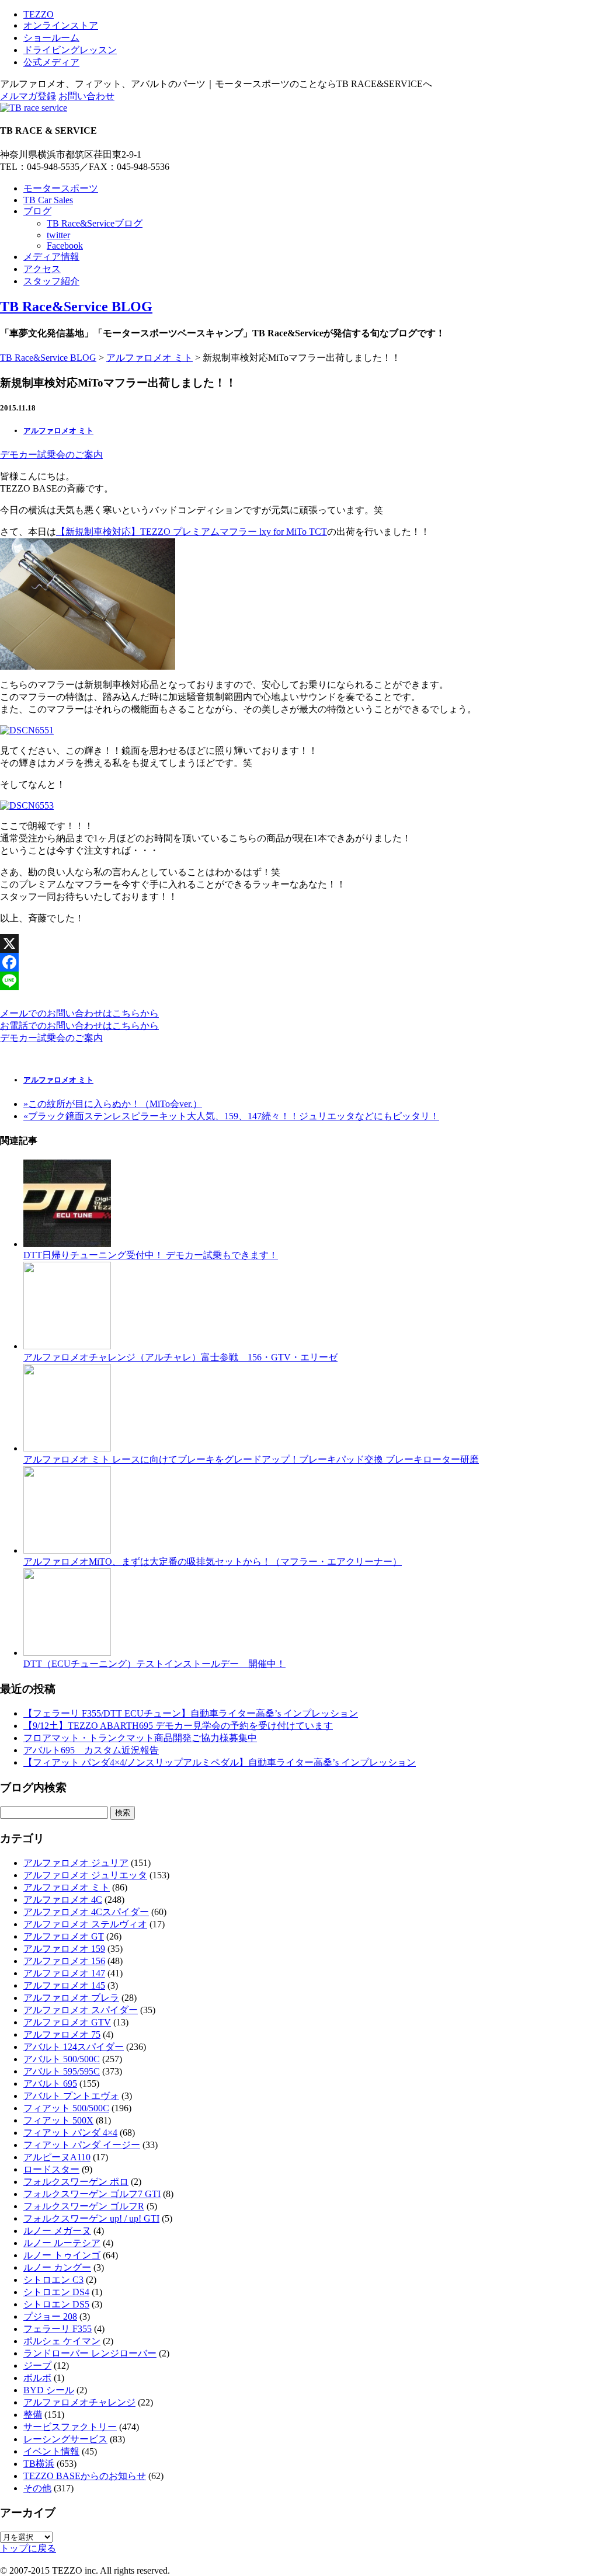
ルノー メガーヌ (57, 2231)
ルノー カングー (57, 2267)
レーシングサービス (65, 2439)
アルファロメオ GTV (67, 2022)
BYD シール (49, 2390)
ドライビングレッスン (70, 50)
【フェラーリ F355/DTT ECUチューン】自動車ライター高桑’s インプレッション (191, 1713)
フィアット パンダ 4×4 (70, 2133)
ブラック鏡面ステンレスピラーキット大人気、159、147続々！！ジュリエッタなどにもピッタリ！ (231, 1116)
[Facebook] (299, 962)
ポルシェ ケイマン (62, 2341)
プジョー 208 (50, 2316)
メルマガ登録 (28, 96)
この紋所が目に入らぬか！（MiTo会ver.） (113, 1104)
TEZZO (39, 14)
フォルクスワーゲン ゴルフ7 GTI (92, 2194)
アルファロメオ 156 (64, 1961)
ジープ (37, 2366)
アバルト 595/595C (62, 2071)
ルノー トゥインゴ (62, 2255)
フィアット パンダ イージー (82, 2145)
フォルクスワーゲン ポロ (76, 2182)
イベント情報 (51, 2451)
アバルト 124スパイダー (74, 2047)
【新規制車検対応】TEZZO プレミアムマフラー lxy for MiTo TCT (192, 532)
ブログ (37, 211)
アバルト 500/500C (62, 2059)
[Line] (299, 981)
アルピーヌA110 (57, 2157)
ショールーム (51, 38)
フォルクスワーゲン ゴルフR (84, 2206)
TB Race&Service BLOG (76, 307)
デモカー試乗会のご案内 (51, 455)
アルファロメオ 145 (64, 1985)
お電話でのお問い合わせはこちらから (79, 1026)
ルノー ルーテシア (62, 2243)
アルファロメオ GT (64, 1936)
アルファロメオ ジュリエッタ (85, 1875)
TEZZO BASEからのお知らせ (85, 2476)
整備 (33, 2415)
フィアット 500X (58, 2120)
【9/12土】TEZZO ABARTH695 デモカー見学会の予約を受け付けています (178, 1726)
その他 (37, 2488)
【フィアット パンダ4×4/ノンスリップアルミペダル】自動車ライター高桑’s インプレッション (220, 1762)
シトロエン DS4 (56, 2292)
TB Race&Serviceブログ (95, 223)
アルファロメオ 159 (64, 1949)
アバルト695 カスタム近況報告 (91, 1750)
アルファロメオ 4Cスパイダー (86, 1912)
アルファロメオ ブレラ (71, 1998)
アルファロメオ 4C (63, 1900)
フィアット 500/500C (66, 2108)
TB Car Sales (48, 200)
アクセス (42, 269)
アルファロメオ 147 (64, 1973)
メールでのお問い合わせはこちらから (79, 1013)
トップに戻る (28, 2548)
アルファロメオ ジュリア (76, 1863)
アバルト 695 (50, 2084)
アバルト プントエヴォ (71, 2096)
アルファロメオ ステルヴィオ (85, 1924)
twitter (58, 235)
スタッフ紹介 (51, 281)
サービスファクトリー (70, 2427)
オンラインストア (61, 25)
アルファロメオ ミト (149, 358)
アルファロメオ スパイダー (81, 2010)
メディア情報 (51, 257)
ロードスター (51, 2169)
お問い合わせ (86, 96)
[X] (299, 944)
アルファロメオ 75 (62, 2034)
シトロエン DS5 (56, 2304)
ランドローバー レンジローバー (90, 2353)
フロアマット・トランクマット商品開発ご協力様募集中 (140, 1738)
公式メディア (51, 62)
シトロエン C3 (53, 2280)
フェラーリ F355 (58, 2329)
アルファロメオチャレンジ (79, 2402)
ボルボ (37, 2378)
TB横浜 (39, 2464)
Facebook (65, 246)
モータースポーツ (61, 188)
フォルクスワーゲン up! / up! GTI (91, 2218)
